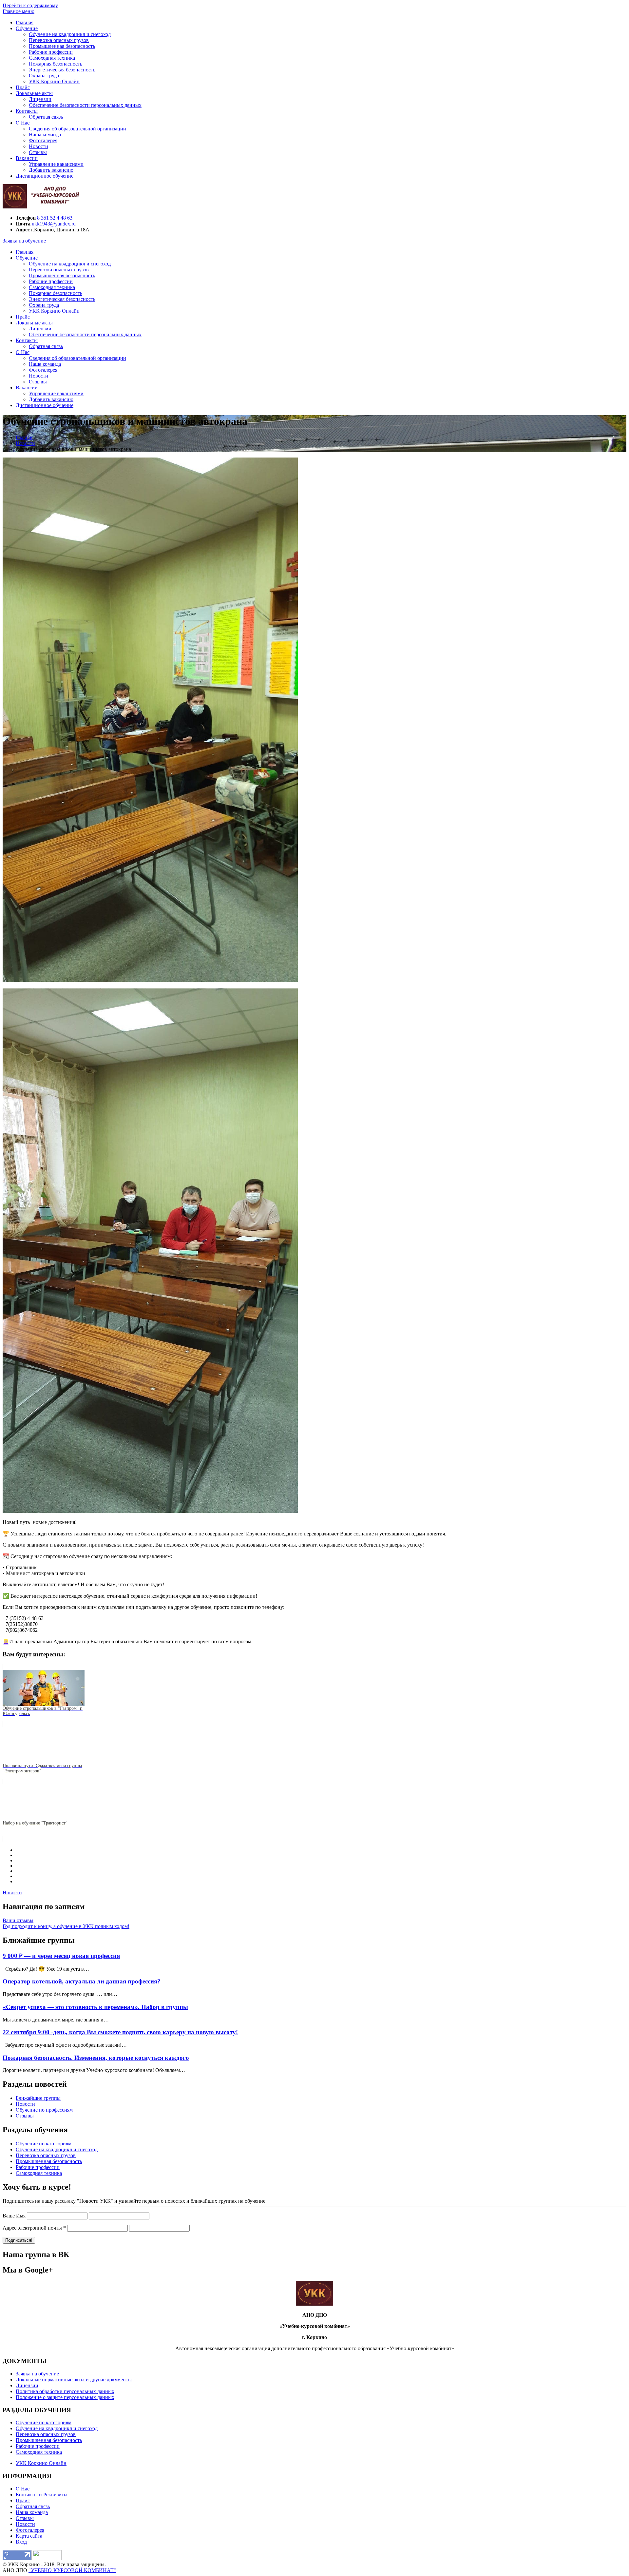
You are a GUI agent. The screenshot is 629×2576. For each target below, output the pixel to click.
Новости (38, 146)
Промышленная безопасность (62, 46)
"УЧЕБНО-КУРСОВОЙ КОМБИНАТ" (72, 2570)
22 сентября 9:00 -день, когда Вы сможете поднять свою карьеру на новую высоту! (120, 2032)
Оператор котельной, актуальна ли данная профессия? (82, 1981)
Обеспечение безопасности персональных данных (85, 105)
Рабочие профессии (51, 52)
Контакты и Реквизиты (42, 2495)
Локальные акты (34, 93)
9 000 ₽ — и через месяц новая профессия (61, 1956)
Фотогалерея (43, 140)
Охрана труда (44, 76)
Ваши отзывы (18, 1920)
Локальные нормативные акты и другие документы (74, 2380)
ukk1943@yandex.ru (54, 224)
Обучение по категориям (44, 2144)
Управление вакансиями (56, 164)
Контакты (27, 111)
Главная (25, 22)
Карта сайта (29, 2536)
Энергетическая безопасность (62, 70)
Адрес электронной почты (34, 2228)
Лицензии (40, 99)
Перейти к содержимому (30, 5)
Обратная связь (46, 117)
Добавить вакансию (51, 170)
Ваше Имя (14, 2216)
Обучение (27, 28)
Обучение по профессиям (44, 2110)
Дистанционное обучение (45, 176)
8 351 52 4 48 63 (55, 218)
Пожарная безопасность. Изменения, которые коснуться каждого (96, 2058)
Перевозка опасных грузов (59, 40)
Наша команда (45, 135)
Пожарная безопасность (56, 64)
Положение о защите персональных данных (65, 2397)
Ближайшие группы (38, 2098)
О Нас (23, 123)
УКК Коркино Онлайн (54, 81)
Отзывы (38, 152)
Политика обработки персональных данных (65, 2391)
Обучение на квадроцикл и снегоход (70, 34)
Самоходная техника (52, 58)
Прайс (23, 87)
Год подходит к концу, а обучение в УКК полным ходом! (66, 1926)
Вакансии (27, 158)
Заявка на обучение (24, 241)
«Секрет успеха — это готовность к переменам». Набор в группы (95, 2007)
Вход (21, 2542)
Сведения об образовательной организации (77, 129)
